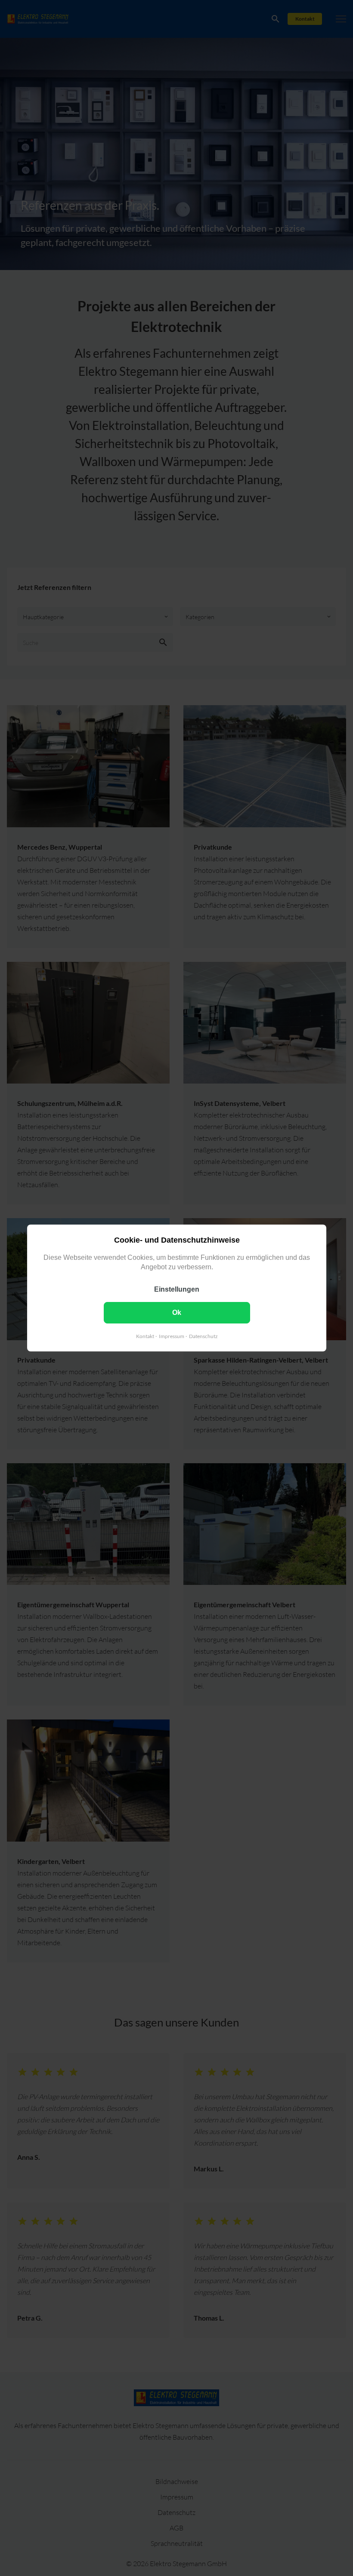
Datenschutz (203, 1336)
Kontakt (145, 1336)
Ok (177, 1313)
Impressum (171, 1336)
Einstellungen (177, 1289)
